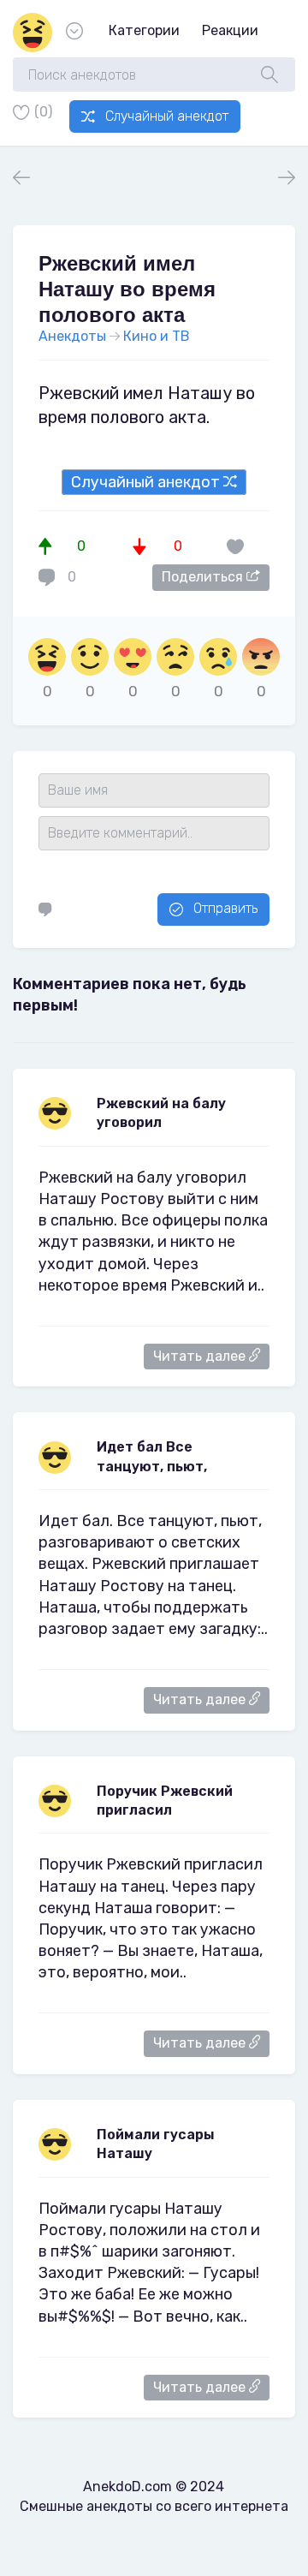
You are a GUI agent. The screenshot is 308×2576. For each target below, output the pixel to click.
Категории (144, 30)
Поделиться (204, 577)
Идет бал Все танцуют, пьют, (152, 1456)
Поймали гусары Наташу (156, 2144)
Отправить (225, 908)
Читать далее (201, 1356)
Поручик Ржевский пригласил (165, 1801)
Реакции (230, 30)
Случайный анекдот (167, 116)
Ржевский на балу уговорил (161, 1113)
